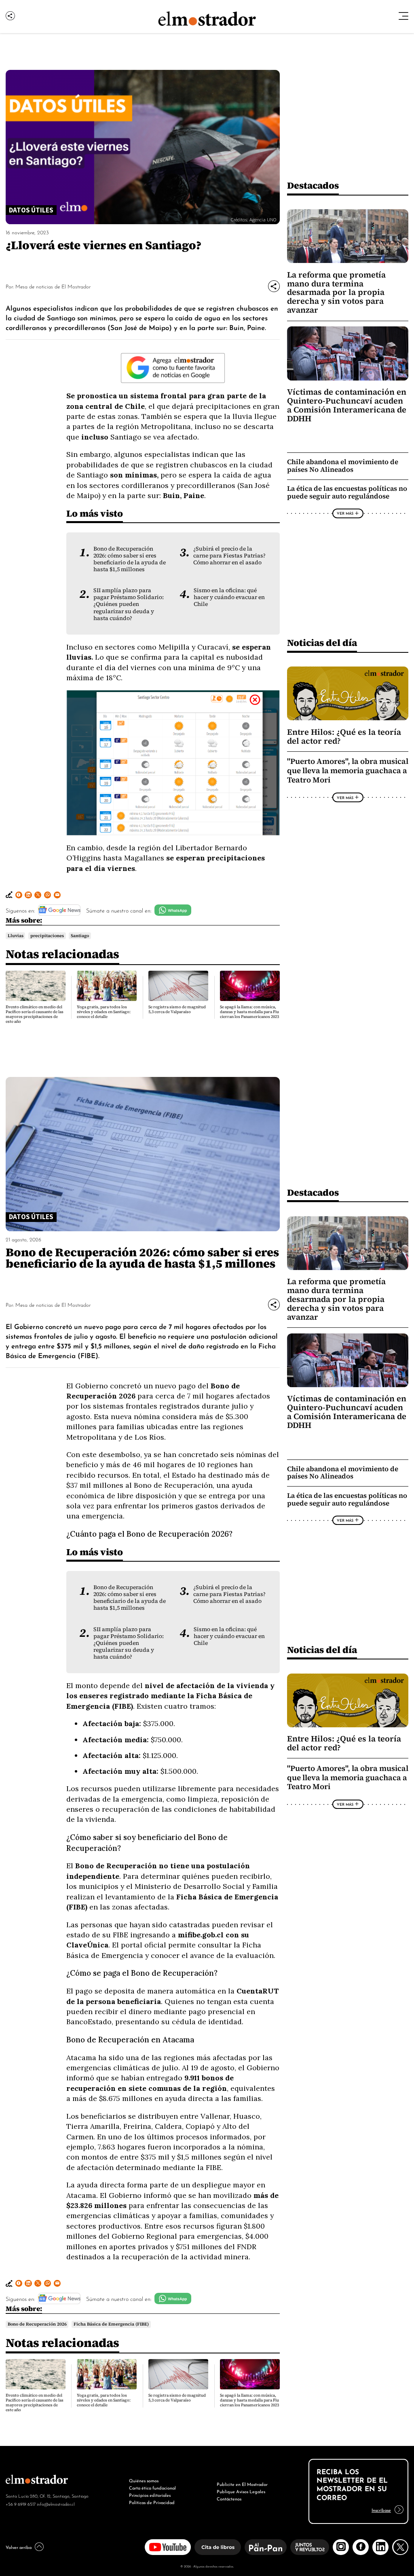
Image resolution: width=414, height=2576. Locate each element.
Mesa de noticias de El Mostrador (53, 286)
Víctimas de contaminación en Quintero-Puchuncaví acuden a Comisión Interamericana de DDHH (347, 405)
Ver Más (345, 513)
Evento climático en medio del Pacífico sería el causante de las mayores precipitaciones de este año (35, 1014)
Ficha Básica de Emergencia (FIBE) (111, 2324)
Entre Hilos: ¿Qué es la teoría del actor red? (344, 736)
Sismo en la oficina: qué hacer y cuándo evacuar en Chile (229, 597)
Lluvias (16, 936)
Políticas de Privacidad (152, 2502)
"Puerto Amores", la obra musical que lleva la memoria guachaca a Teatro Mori (348, 770)
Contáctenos (229, 2498)
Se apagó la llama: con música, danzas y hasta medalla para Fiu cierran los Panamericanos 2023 (249, 1012)
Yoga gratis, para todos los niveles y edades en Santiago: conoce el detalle (104, 1012)
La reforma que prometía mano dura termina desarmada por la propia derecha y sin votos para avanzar (336, 292)
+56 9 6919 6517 (21, 2504)
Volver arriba (19, 2547)
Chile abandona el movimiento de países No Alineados (343, 466)
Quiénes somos (144, 2480)
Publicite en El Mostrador (242, 2484)
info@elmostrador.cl (56, 2504)
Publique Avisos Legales (241, 2491)
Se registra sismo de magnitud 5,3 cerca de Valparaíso (177, 1009)
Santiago (80, 936)
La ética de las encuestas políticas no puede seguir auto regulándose (347, 492)
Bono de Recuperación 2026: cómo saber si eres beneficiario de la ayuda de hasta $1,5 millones (130, 559)
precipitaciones (47, 936)
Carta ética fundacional (152, 2488)
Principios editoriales (150, 2495)
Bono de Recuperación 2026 (37, 2324)
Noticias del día (322, 642)
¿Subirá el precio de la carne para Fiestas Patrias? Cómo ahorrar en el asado (229, 556)
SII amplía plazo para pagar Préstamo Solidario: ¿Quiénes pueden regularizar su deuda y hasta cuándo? (129, 604)
